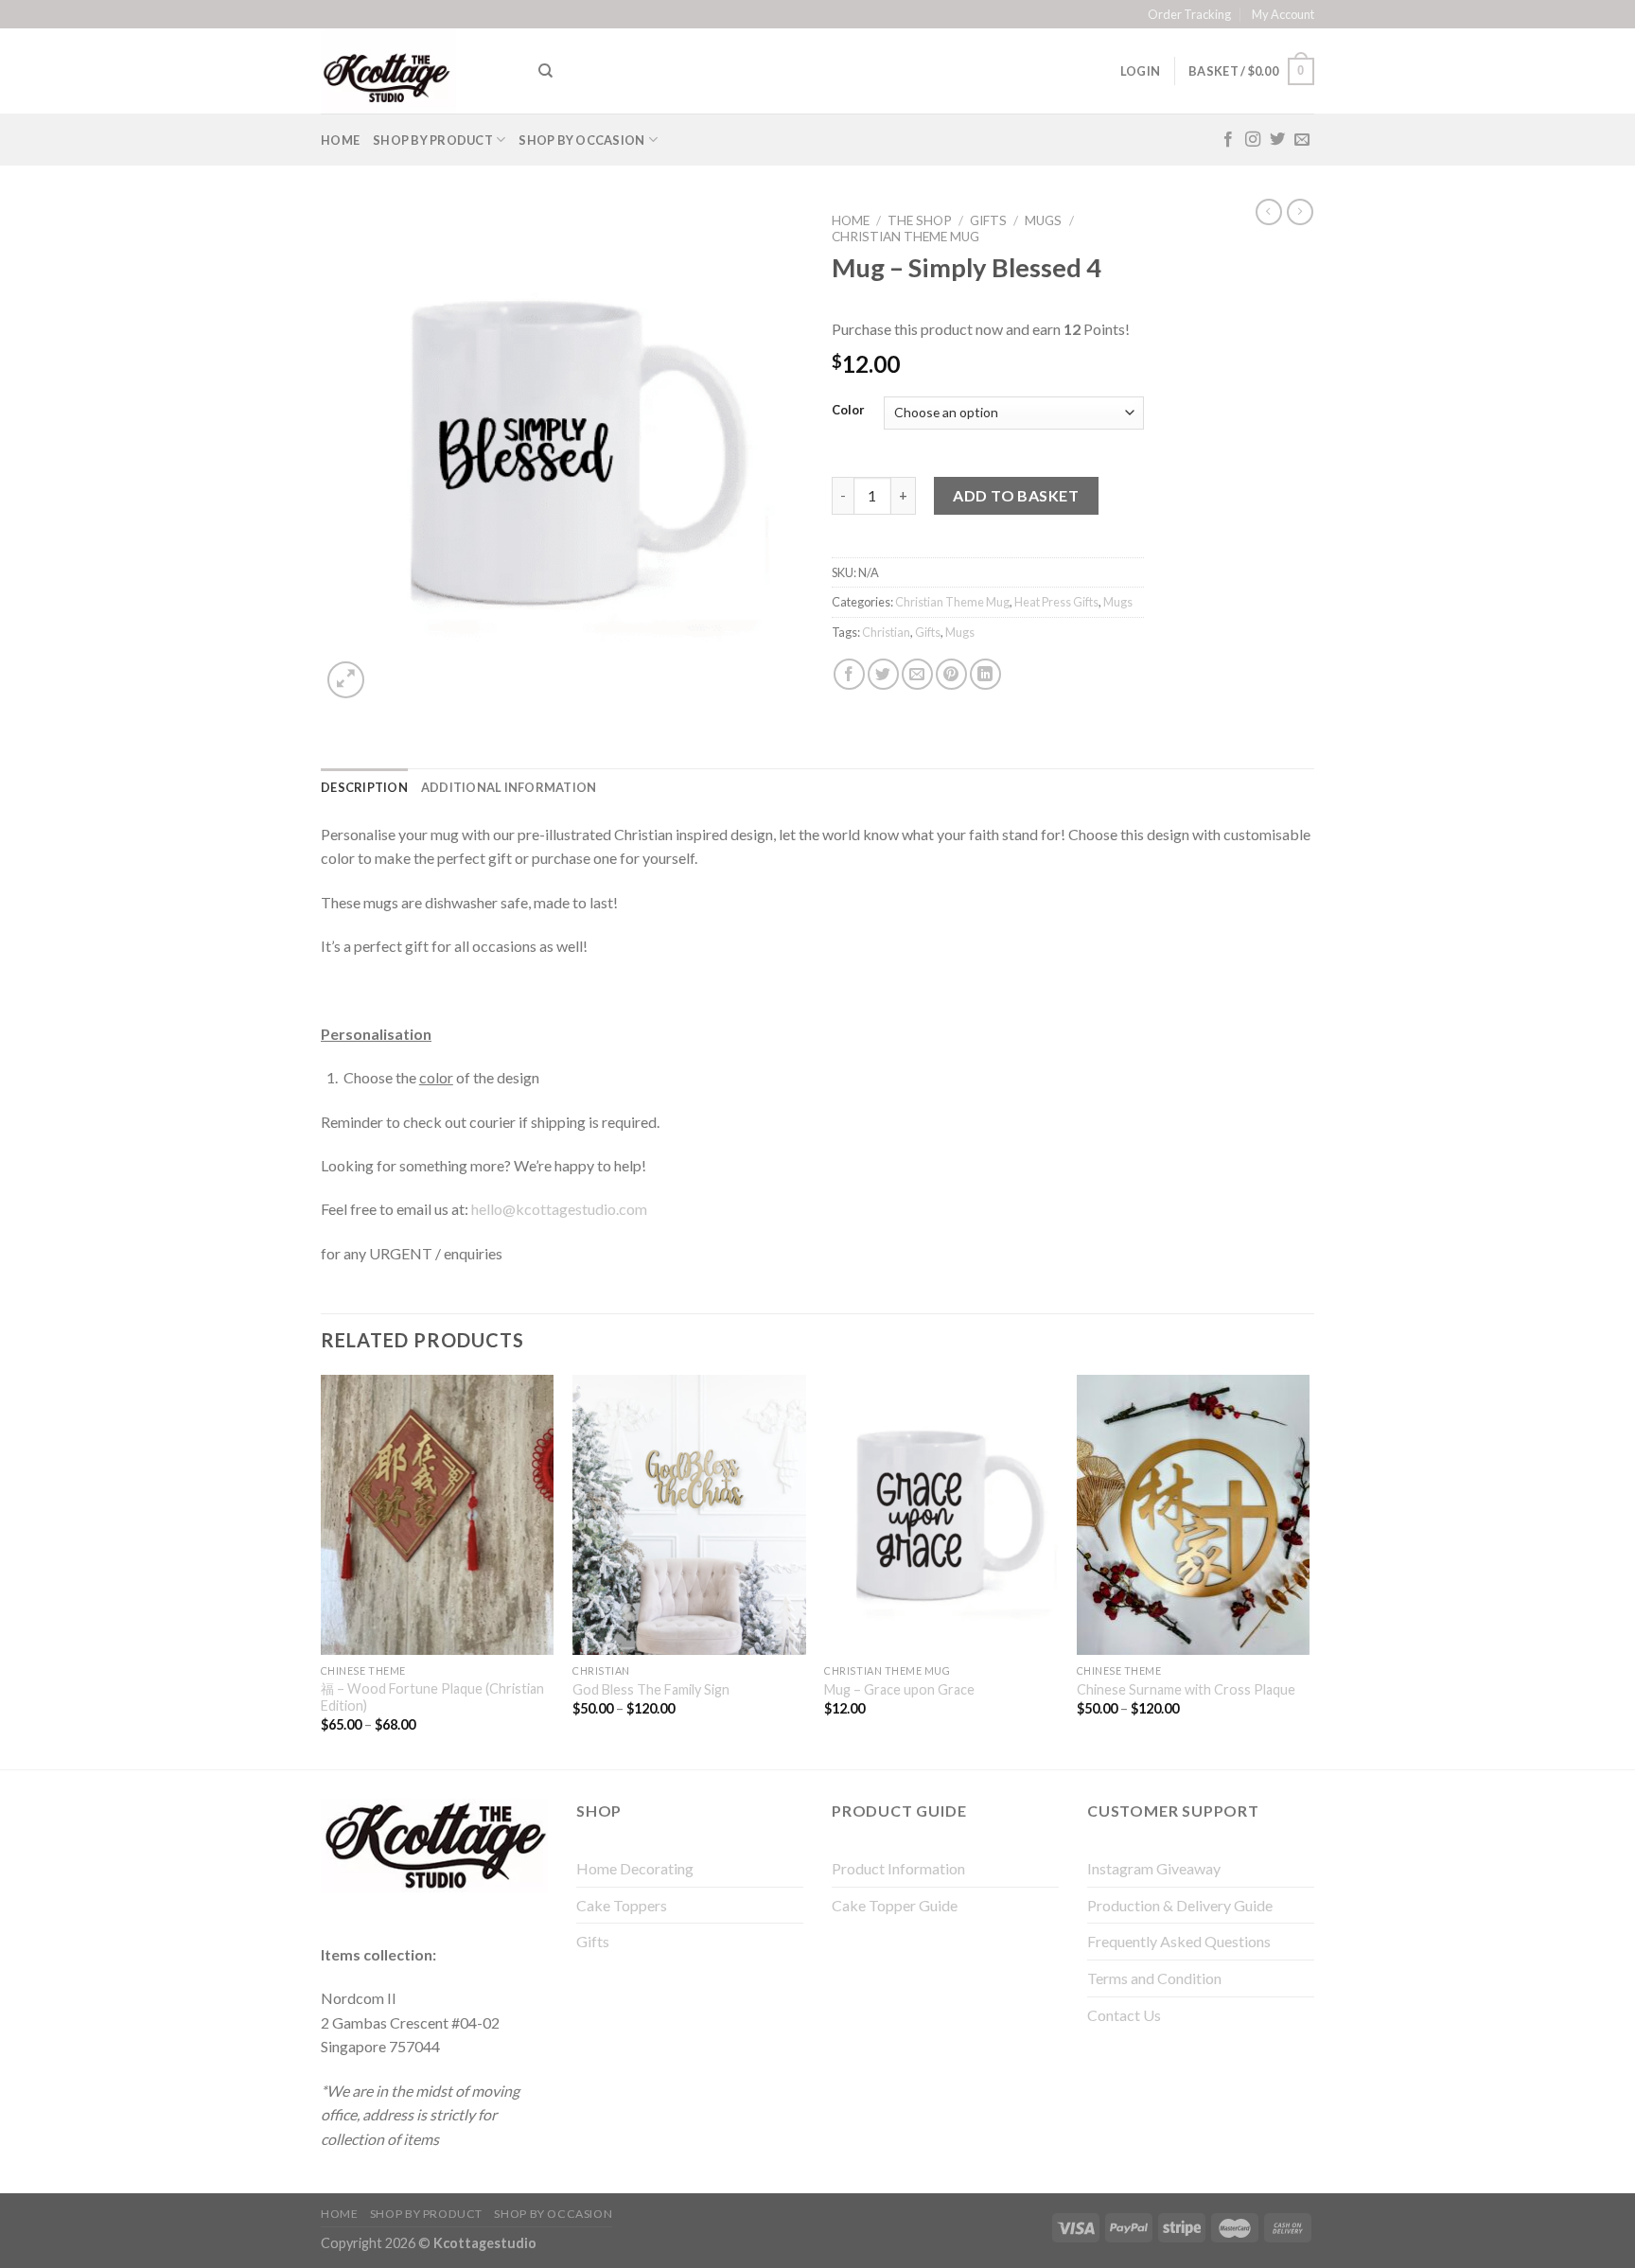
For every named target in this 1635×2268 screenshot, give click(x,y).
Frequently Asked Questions (1179, 1941)
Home (340, 140)
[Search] (545, 71)
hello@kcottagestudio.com (559, 1209)
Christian (886, 632)
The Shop (920, 220)
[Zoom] (346, 680)
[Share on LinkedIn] (985, 674)
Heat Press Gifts (1056, 602)
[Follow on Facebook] (1228, 140)
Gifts (988, 220)
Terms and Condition (1154, 1978)
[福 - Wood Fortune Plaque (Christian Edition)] (438, 1515)
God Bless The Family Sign (651, 1689)
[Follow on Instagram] (1253, 140)
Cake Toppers (622, 1905)
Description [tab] (364, 787)
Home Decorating (635, 1868)
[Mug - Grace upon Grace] (941, 1515)
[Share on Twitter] (883, 674)
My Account (1283, 14)
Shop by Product (433, 140)
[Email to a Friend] (917, 674)
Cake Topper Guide (895, 1905)
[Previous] (322, 1570)
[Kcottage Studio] (415, 71)
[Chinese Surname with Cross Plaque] (1194, 1515)
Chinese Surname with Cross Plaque (1186, 1689)
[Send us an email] (1302, 140)
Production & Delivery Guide (1180, 1905)
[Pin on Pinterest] (951, 674)
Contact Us (1124, 2015)
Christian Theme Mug (905, 237)
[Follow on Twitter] (1277, 140)
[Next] (1309, 1570)
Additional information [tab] (509, 787)
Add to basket (1016, 495)
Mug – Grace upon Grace (899, 1689)
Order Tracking (1189, 14)
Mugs (1043, 220)
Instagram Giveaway (1154, 1868)
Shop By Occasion (581, 140)
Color (848, 411)
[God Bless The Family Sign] (689, 1515)
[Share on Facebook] (849, 674)
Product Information (898, 1868)
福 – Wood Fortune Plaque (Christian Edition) (432, 1697)
